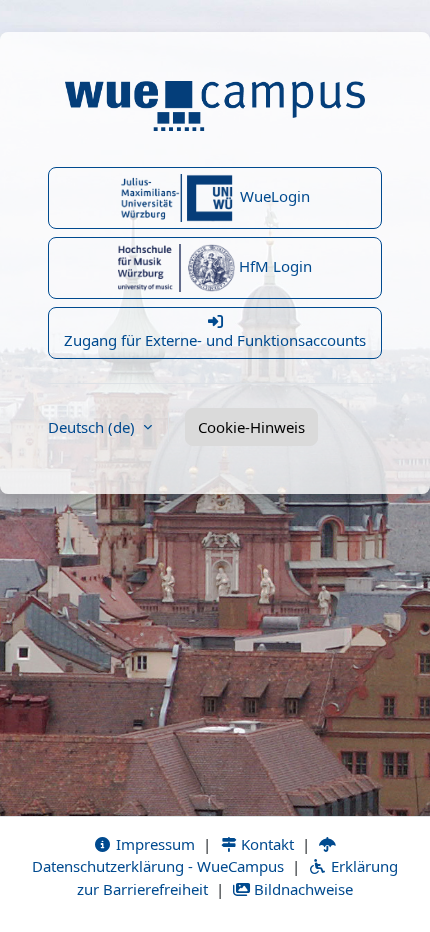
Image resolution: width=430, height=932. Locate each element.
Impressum (153, 844)
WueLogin (273, 196)
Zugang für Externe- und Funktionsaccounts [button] (215, 340)
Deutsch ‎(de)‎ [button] (93, 427)
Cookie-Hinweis (251, 427)
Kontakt (265, 844)
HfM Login (273, 266)
